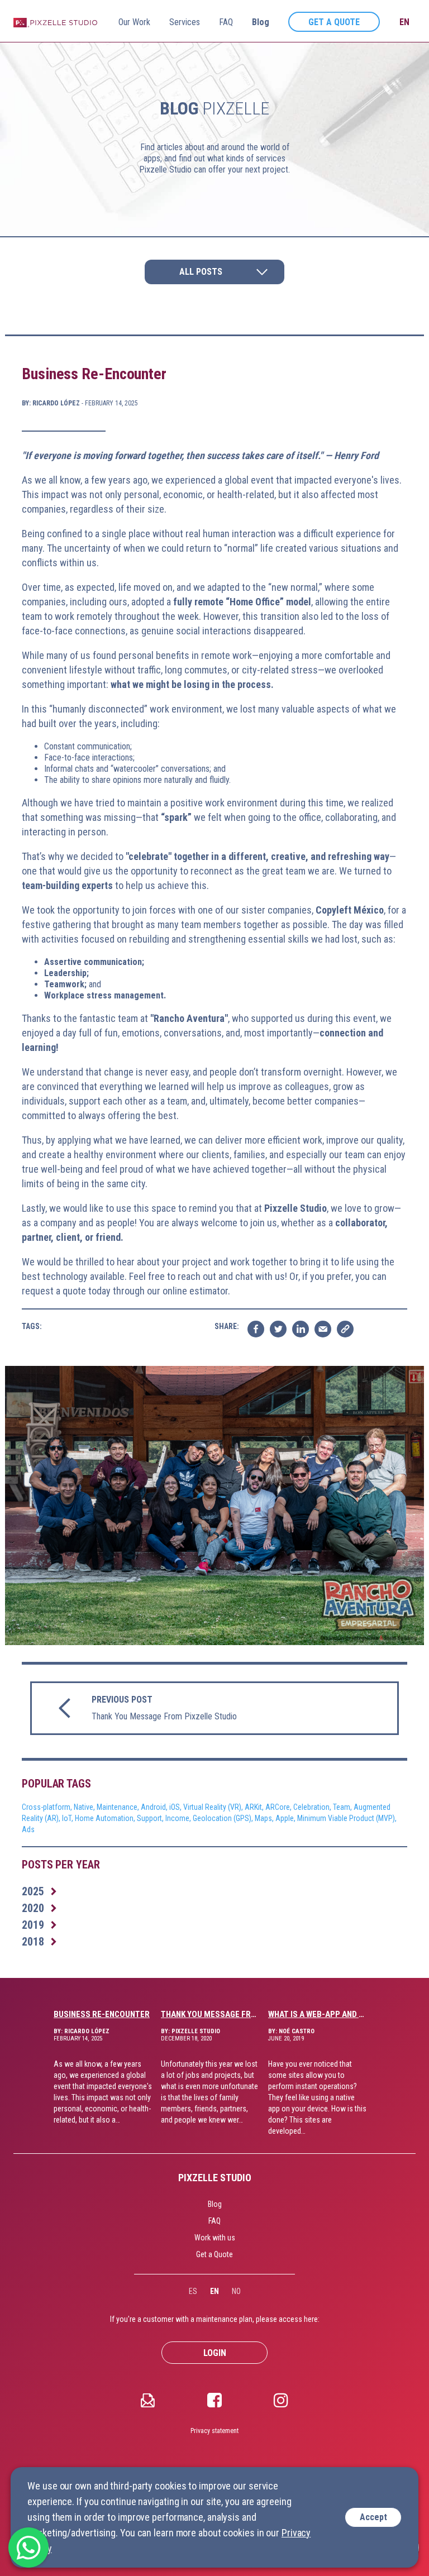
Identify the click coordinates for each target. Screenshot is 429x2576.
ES (193, 2291)
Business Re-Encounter (102, 2014)
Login (215, 2353)
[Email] (148, 2400)
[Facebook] (214, 2400)
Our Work (134, 22)
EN (214, 2291)
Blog (261, 22)
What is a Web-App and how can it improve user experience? (318, 2014)
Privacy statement (214, 2431)
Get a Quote (334, 22)
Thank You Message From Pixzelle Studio (210, 2014)
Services (185, 22)
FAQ (226, 22)
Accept (373, 2517)
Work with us (215, 2238)
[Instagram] (281, 2400)
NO (236, 2291)
